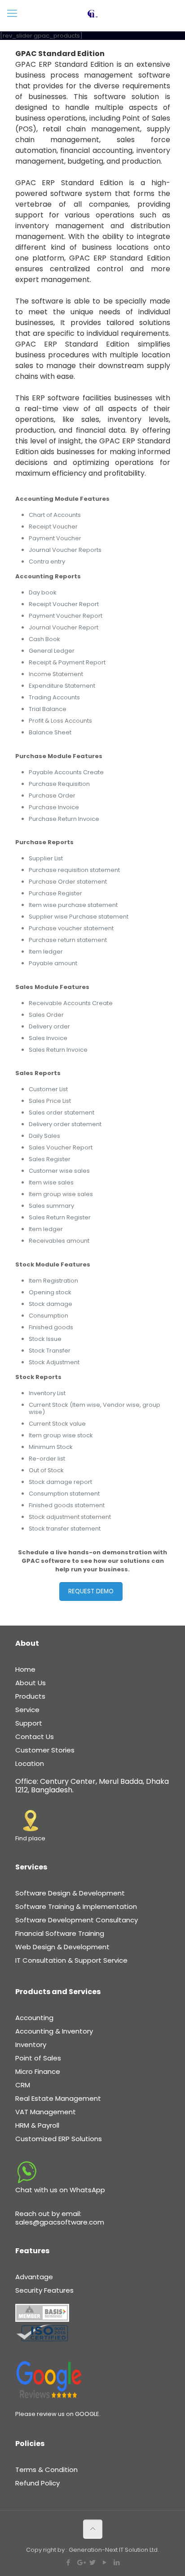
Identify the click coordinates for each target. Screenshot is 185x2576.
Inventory (31, 2045)
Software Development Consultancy (77, 1920)
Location (30, 1763)
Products (30, 1696)
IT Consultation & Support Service (71, 1960)
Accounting (34, 2018)
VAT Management (46, 2112)
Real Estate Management (58, 2098)
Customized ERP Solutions (59, 2139)
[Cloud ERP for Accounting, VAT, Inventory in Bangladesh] (92, 13)
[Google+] (81, 2562)
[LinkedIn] (117, 2562)
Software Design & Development (70, 1893)
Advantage (34, 2277)
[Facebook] (68, 2562)
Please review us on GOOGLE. (58, 2414)
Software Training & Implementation (76, 1906)
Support (29, 1723)
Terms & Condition (46, 2470)
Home (25, 1669)
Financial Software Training (60, 1933)
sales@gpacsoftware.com (60, 2222)
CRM (23, 2085)
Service (27, 1710)
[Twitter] (93, 2562)
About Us (31, 1683)
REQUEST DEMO (91, 1591)
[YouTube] (105, 2562)
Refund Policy (37, 2483)
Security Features (44, 2290)
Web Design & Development (62, 1947)
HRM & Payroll (37, 2125)
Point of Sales (38, 2058)
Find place (30, 1838)
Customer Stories (45, 1750)
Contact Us (35, 1737)
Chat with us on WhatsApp (60, 2190)
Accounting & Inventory (54, 2031)
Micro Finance (38, 2071)
